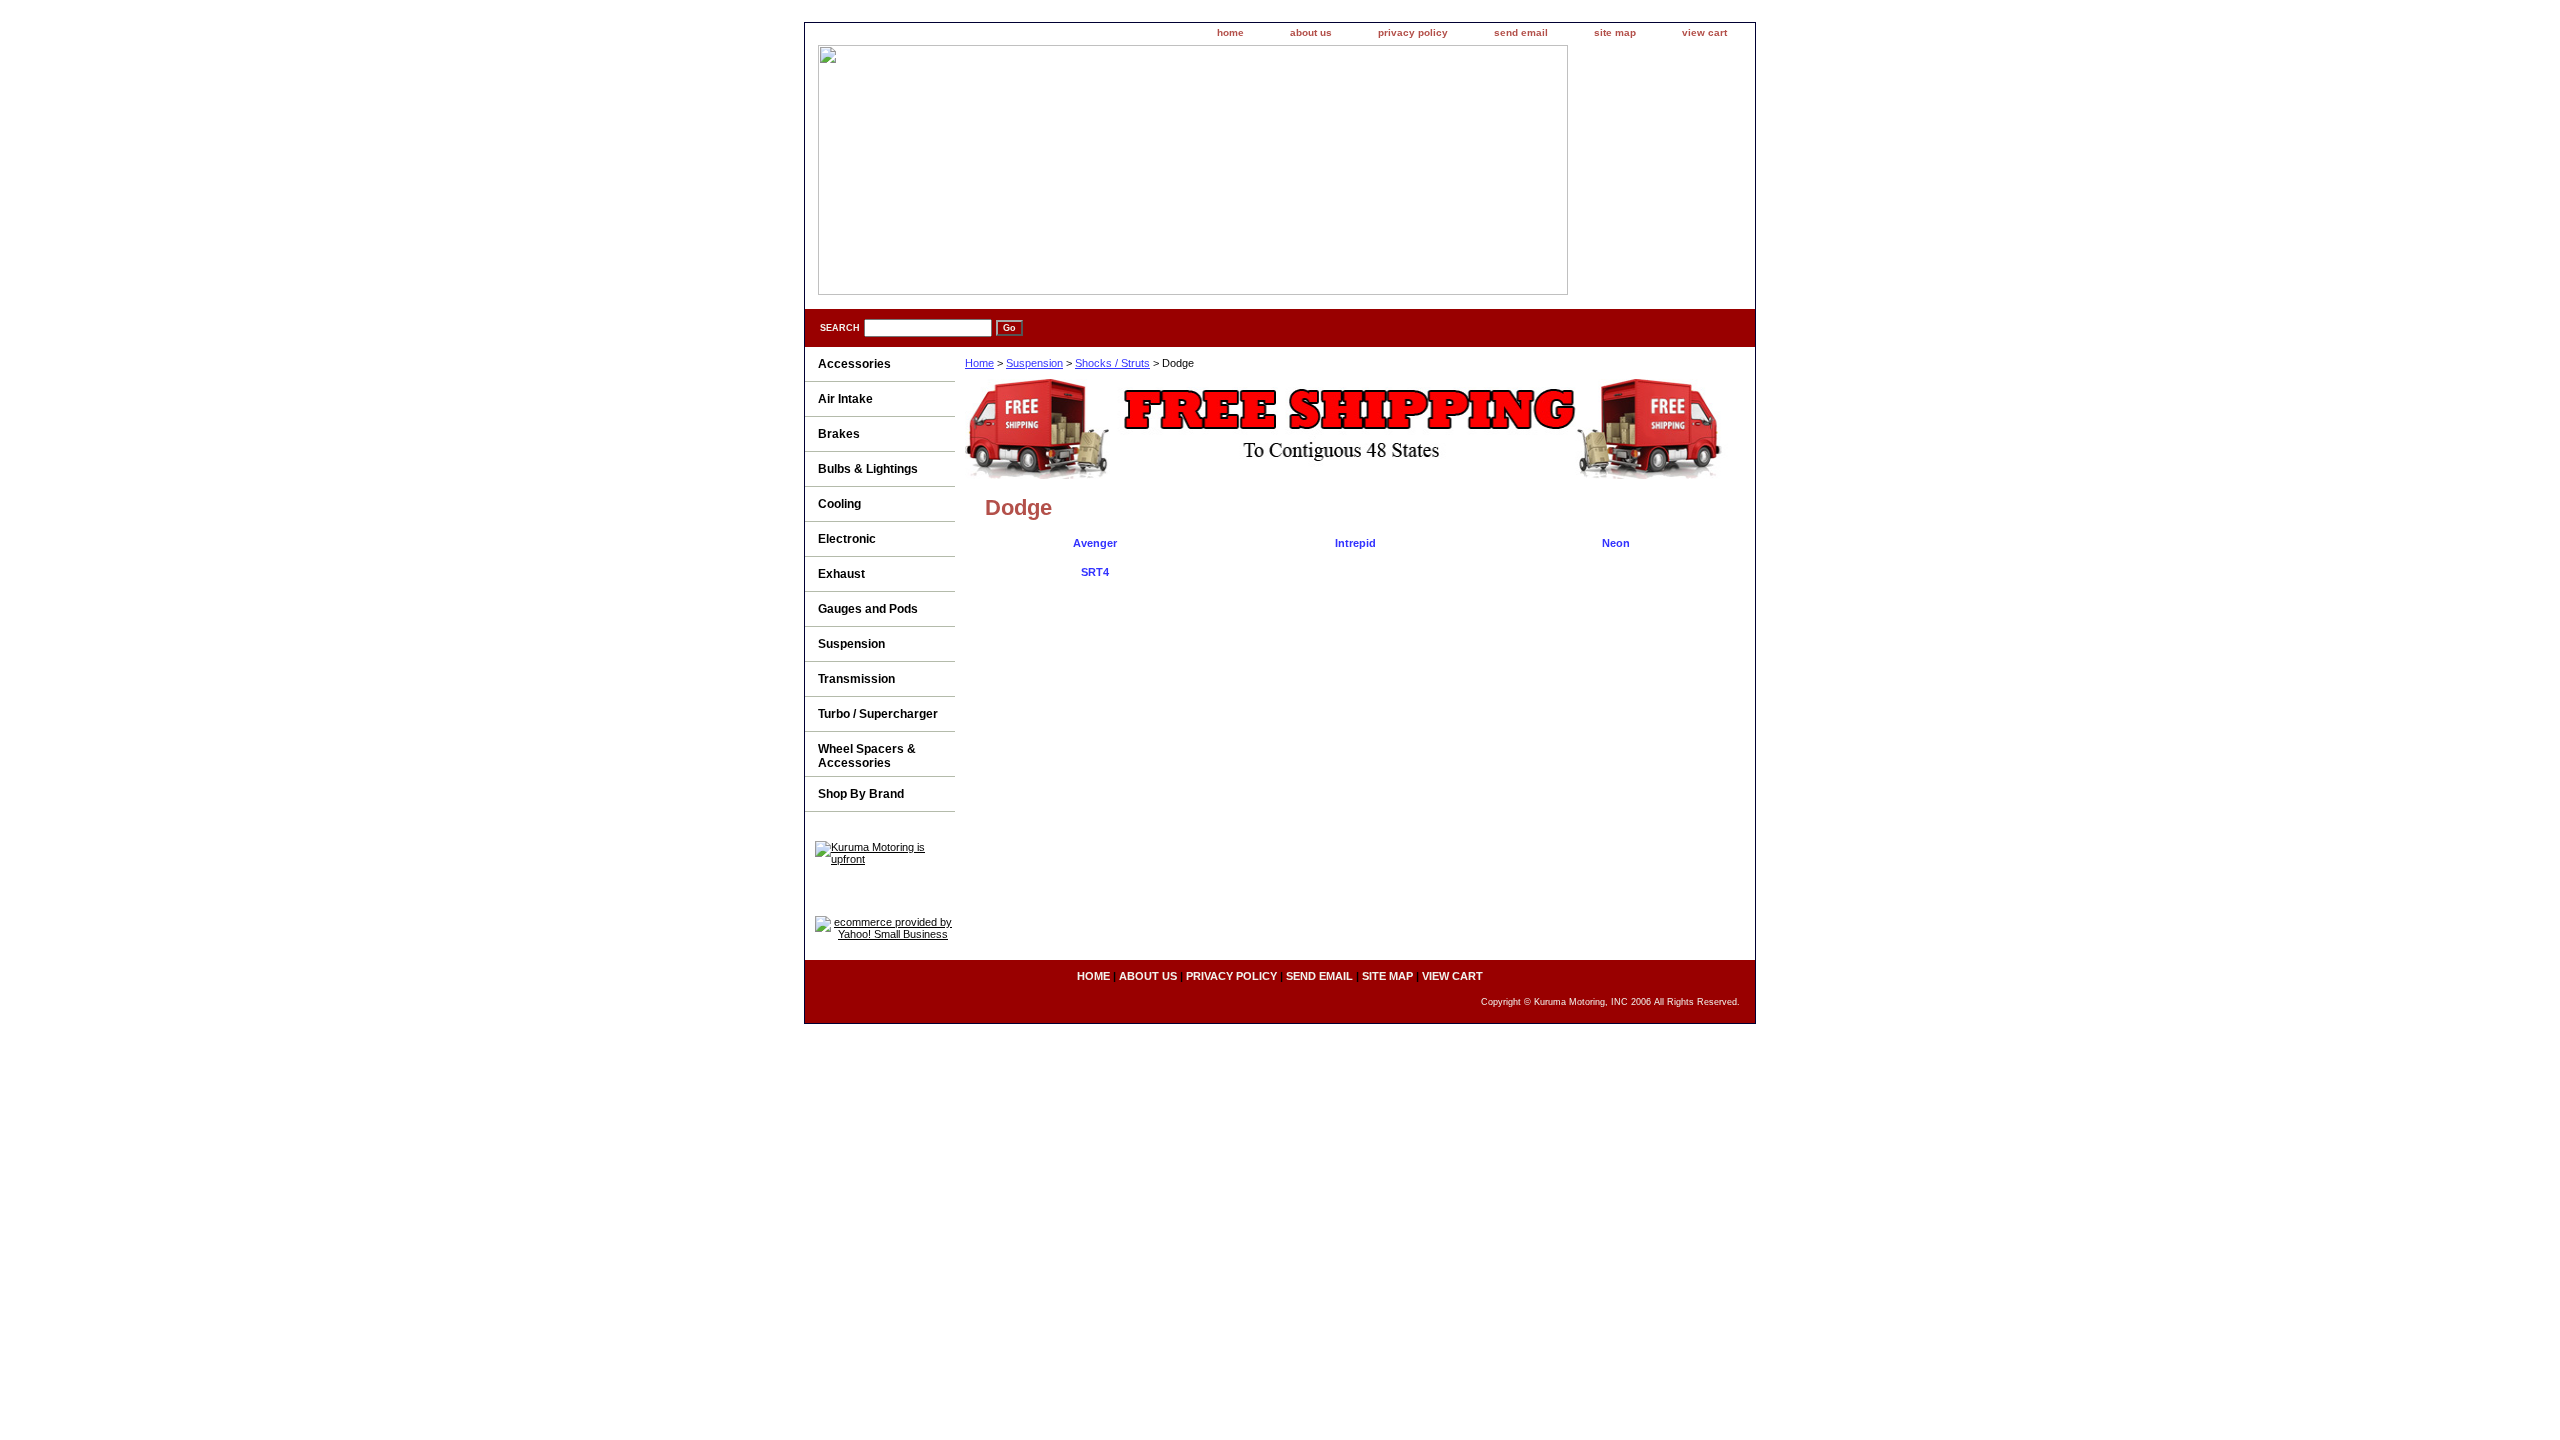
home (1230, 32)
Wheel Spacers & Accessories (867, 756)
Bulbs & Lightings (868, 469)
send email (1521, 32)
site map (1615, 32)
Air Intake (845, 399)
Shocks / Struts (1112, 363)
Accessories (854, 364)
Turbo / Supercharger (878, 714)
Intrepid (1355, 543)
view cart (1704, 32)
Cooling (839, 504)
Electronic (847, 539)
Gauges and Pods (868, 609)
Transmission (856, 679)
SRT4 (1095, 572)
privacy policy (1413, 32)
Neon (1616, 543)
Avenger (1095, 543)
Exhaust (841, 574)
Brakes (839, 434)
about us (1311, 32)
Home (979, 363)
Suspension (1034, 363)
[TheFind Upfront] (885, 859)
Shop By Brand (861, 794)
